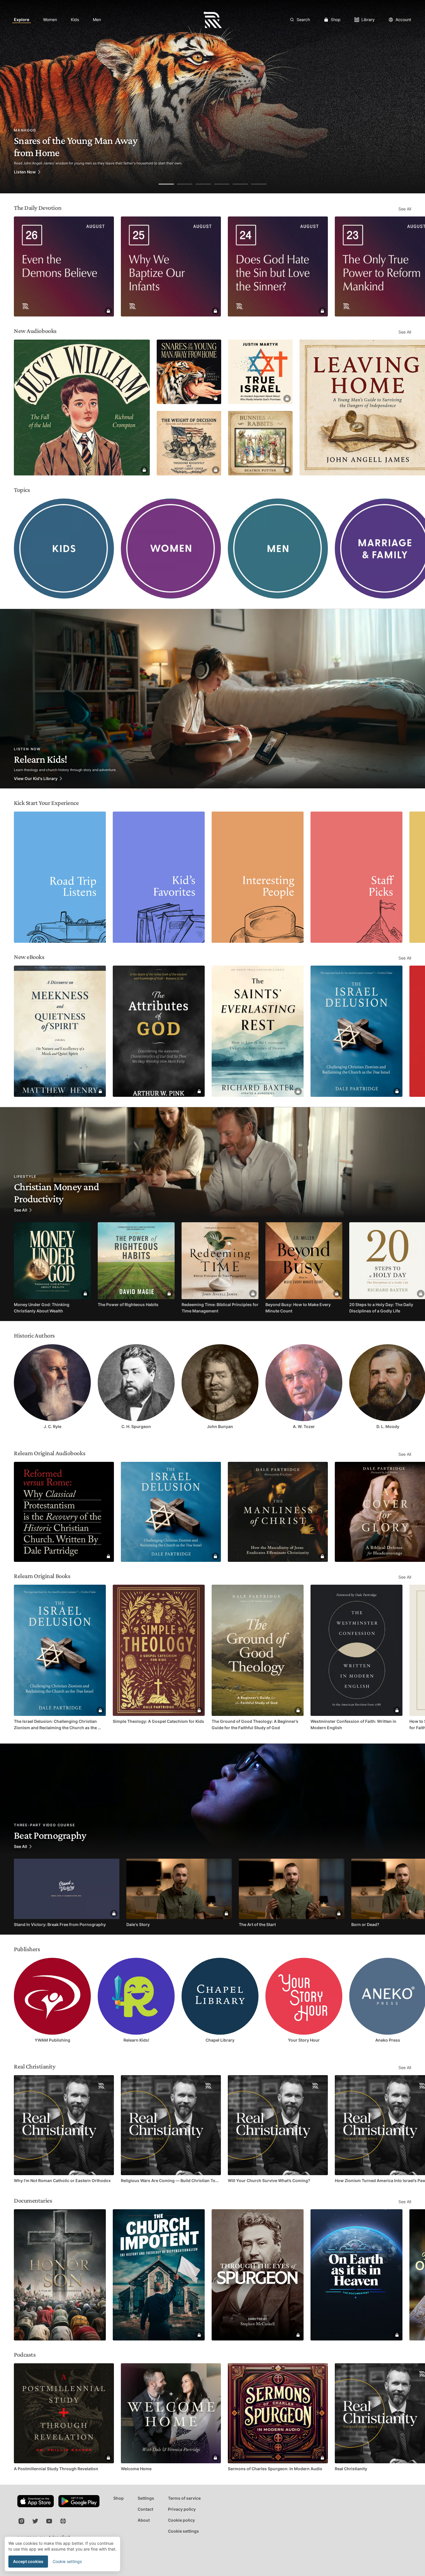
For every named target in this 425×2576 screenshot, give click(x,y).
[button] (7, 549)
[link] (22, 20)
